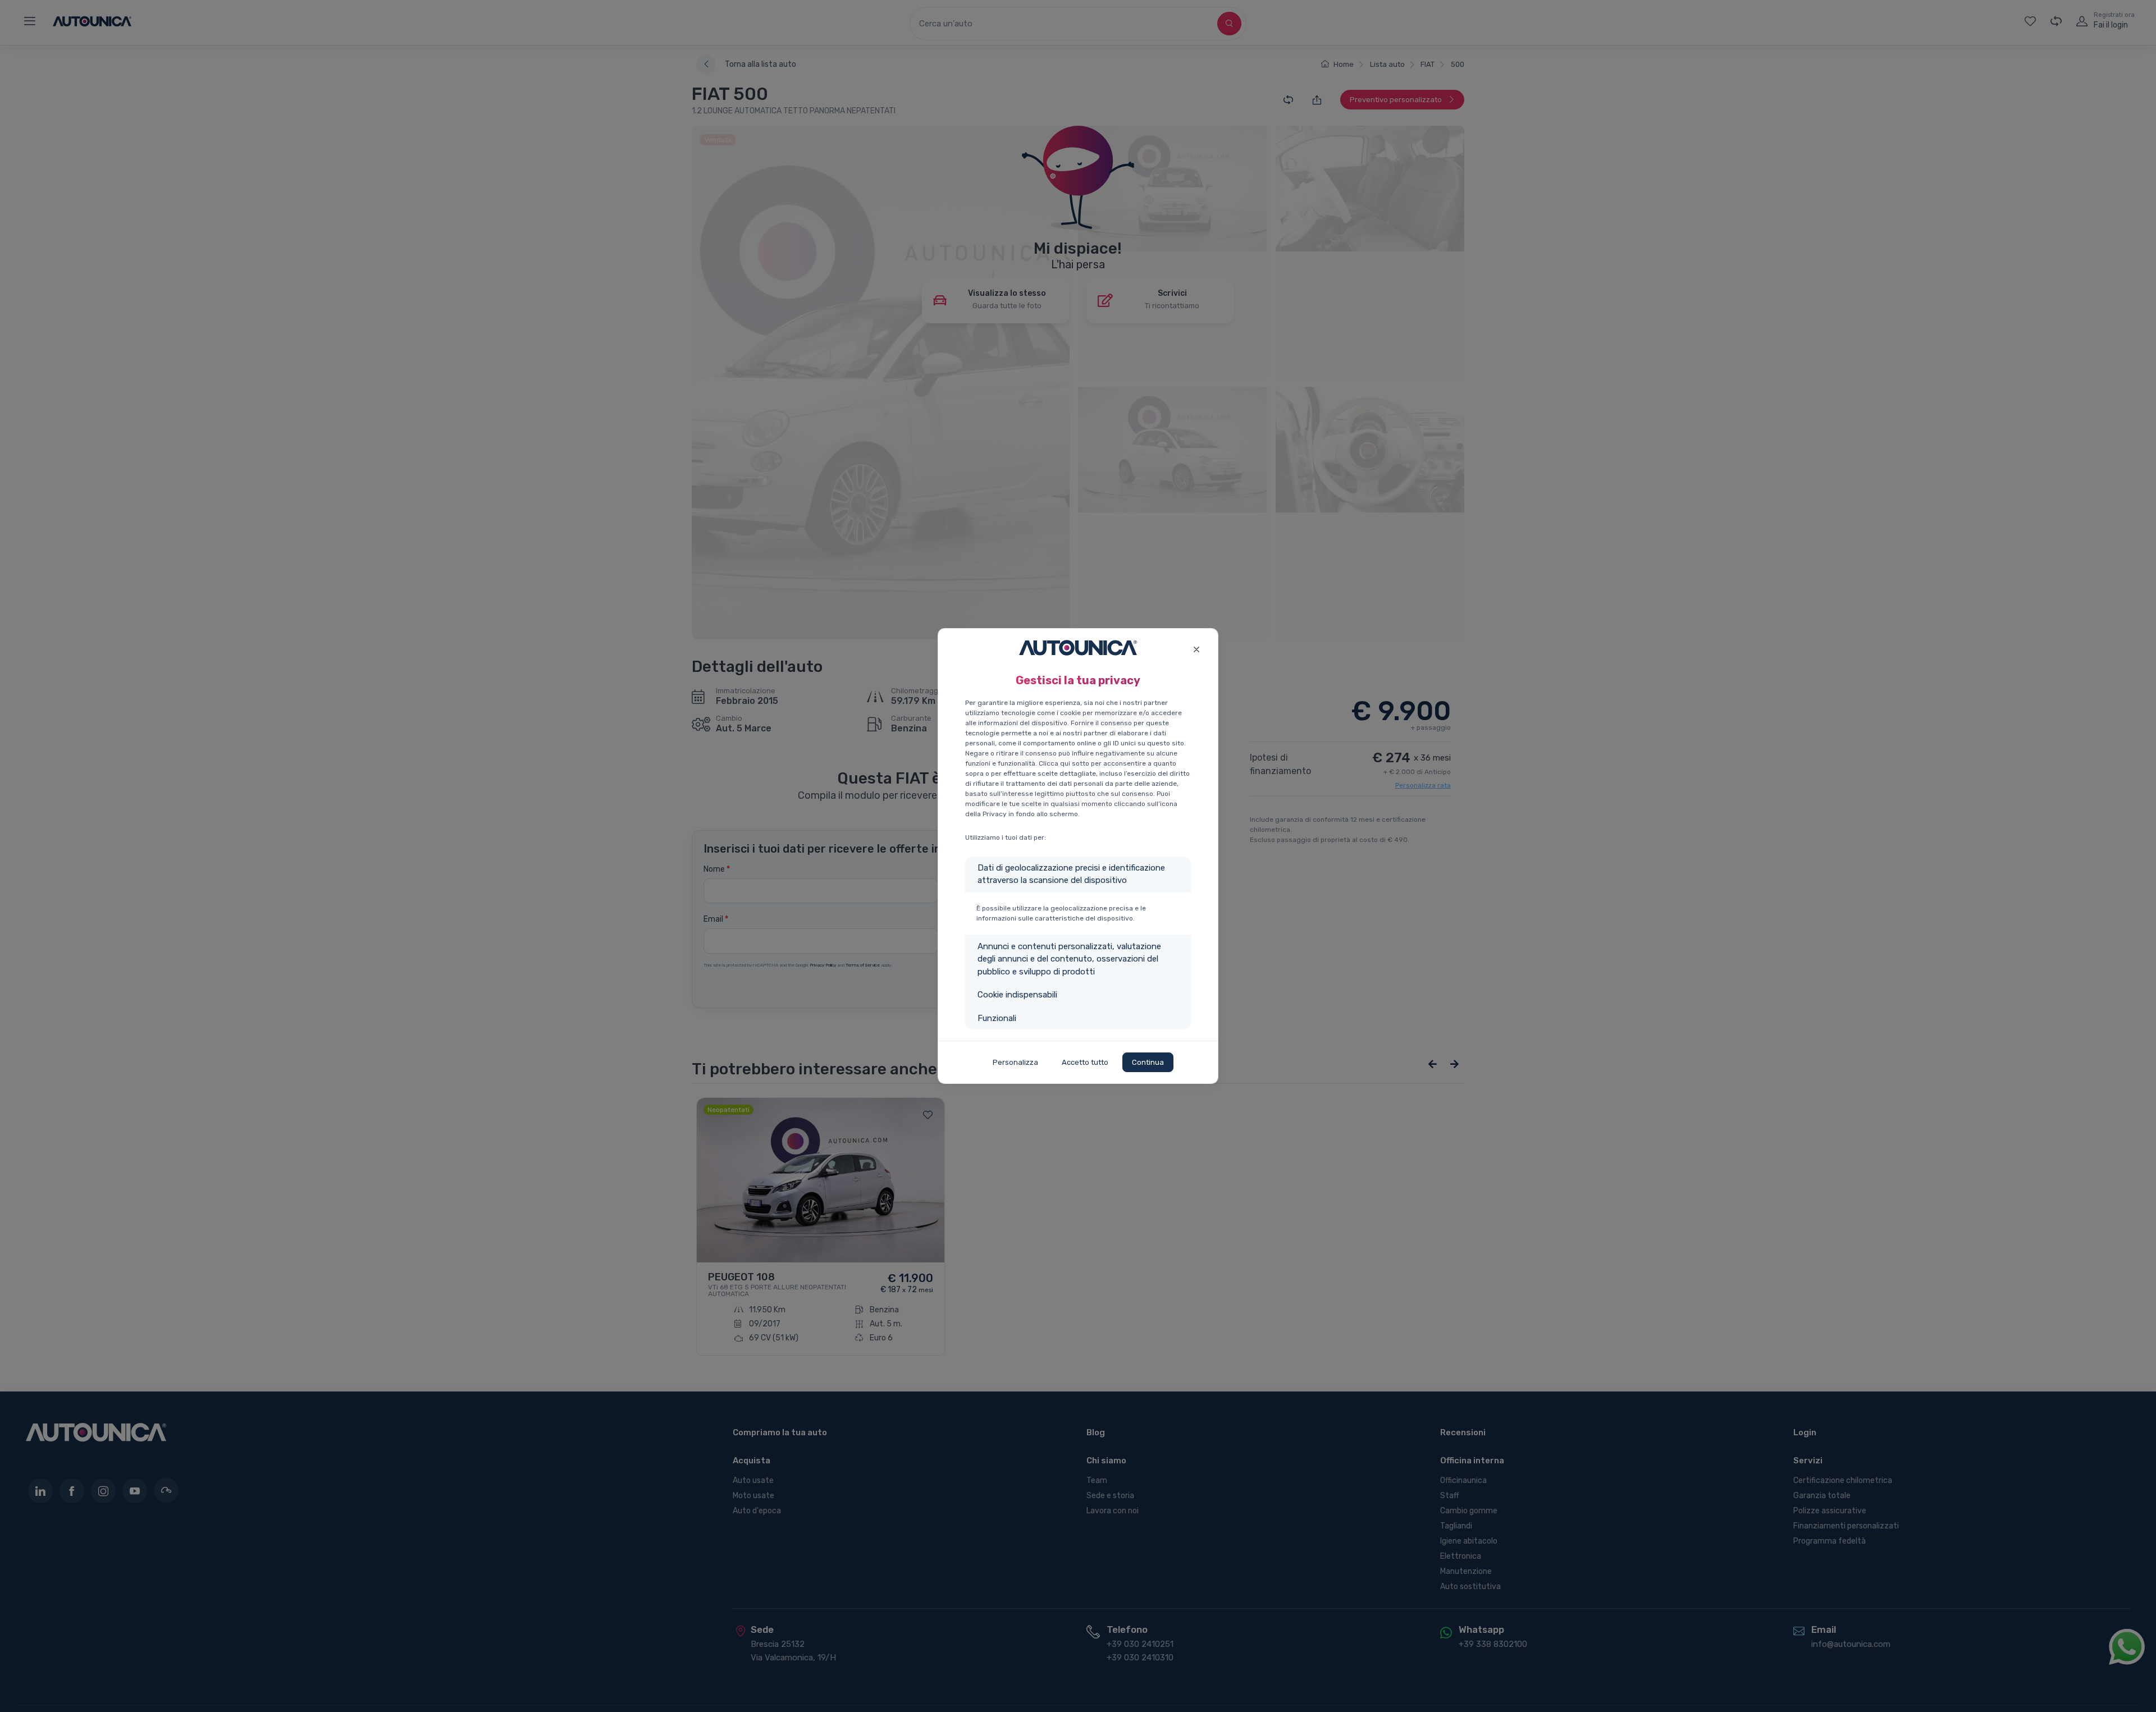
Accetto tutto (1085, 1062)
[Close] (1196, 648)
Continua (1148, 1062)
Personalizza (1015, 1062)
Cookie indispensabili (1017, 995)
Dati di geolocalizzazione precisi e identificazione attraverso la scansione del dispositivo (1071, 874)
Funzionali (997, 1018)
